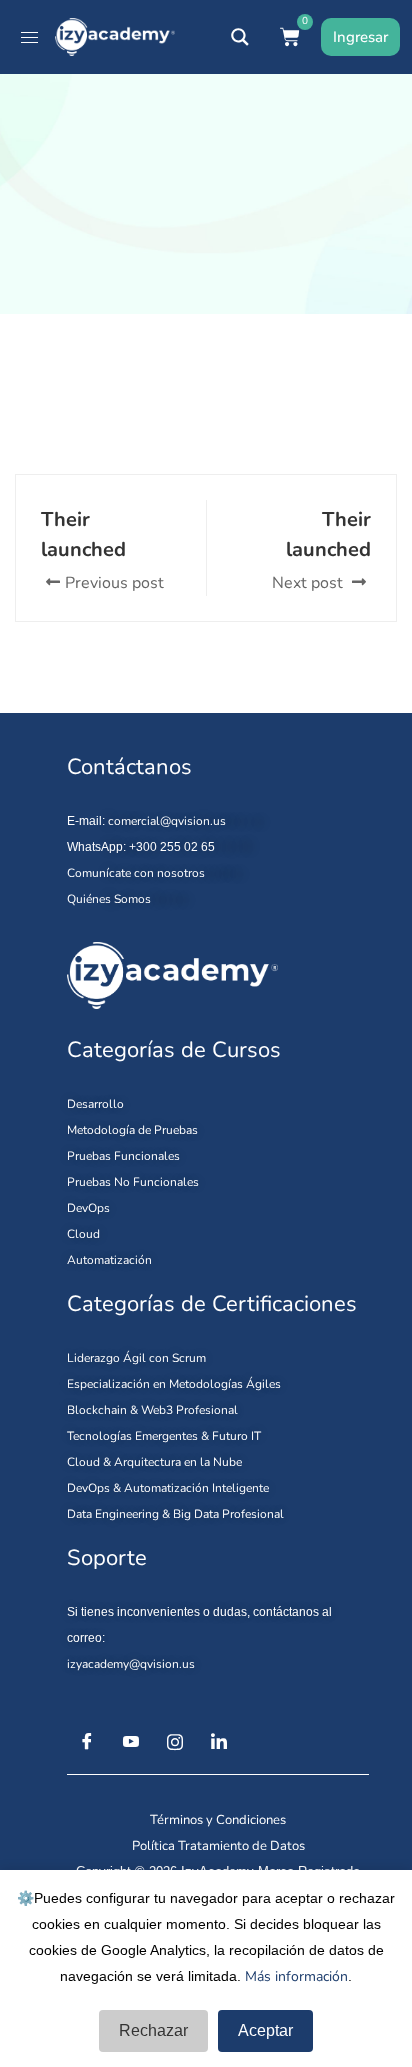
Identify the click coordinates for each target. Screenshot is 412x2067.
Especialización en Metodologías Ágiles (174, 1384)
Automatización (109, 1260)
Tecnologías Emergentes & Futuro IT (164, 1436)
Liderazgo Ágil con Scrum (136, 1358)
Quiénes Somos (109, 899)
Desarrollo (95, 1104)
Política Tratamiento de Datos (218, 1846)
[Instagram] (175, 1742)
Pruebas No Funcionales (133, 1182)
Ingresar (360, 37)
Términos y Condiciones (218, 1820)
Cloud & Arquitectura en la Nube (154, 1462)
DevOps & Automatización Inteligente (168, 1488)
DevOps (88, 1208)
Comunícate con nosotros (136, 873)
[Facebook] (87, 1742)
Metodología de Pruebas (132, 1130)
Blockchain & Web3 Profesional (152, 1410)
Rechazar (153, 2030)
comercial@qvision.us (167, 821)
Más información (296, 1976)
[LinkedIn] (219, 1742)
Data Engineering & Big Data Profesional (175, 1514)
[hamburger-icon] (29, 37)
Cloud (83, 1234)
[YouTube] (131, 1742)
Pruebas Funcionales (123, 1156)
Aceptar (265, 2030)
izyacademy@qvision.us (131, 1664)
